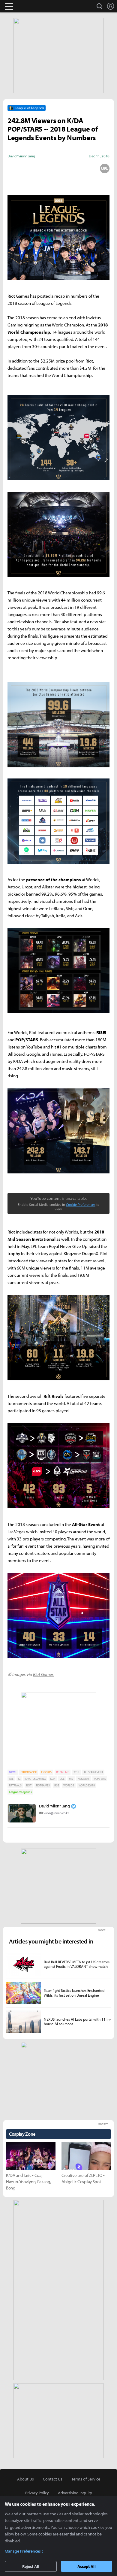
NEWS (13, 1772)
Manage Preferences (23, 2551)
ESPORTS (46, 1772)
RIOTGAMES (43, 1785)
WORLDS (69, 1785)
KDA (53, 1779)
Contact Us (53, 2479)
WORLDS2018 (87, 1785)
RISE (57, 1785)
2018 (76, 1772)
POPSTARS (100, 1779)
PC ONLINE (63, 1772)
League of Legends (20, 1792)
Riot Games (43, 1674)
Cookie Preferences (81, 1205)
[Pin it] (82, 168)
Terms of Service (86, 2479)
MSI (71, 1779)
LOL (62, 1779)
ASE (11, 1779)
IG (19, 1779)
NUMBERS (84, 1779)
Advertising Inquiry (75, 2493)
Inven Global (32, 6)
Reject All (31, 2566)
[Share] (35, 168)
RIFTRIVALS (15, 1785)
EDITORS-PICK (29, 1772)
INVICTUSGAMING (35, 1779)
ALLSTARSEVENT (93, 1772)
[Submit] (58, 168)
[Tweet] (12, 168)
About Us (25, 2479)
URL (105, 168)
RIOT (29, 1785)
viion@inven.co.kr (56, 1813)
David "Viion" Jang (54, 1806)
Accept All (87, 2566)
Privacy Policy (37, 2493)
